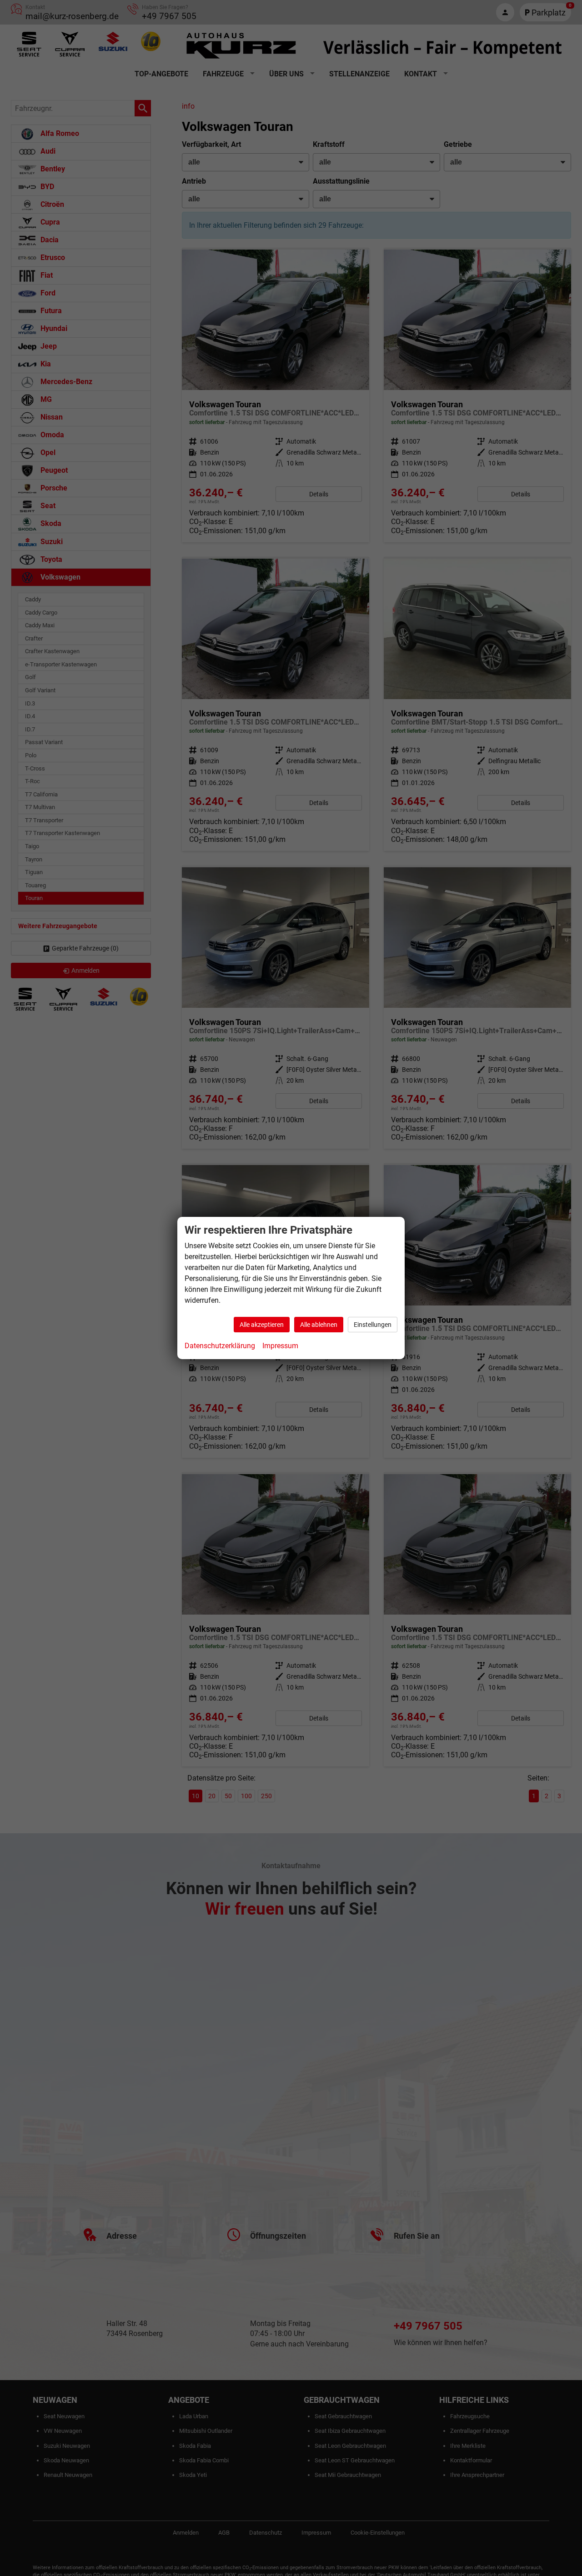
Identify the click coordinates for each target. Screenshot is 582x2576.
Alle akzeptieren (262, 1325)
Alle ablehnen (319, 1325)
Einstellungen (373, 1325)
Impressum (280, 1346)
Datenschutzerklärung (220, 1346)
